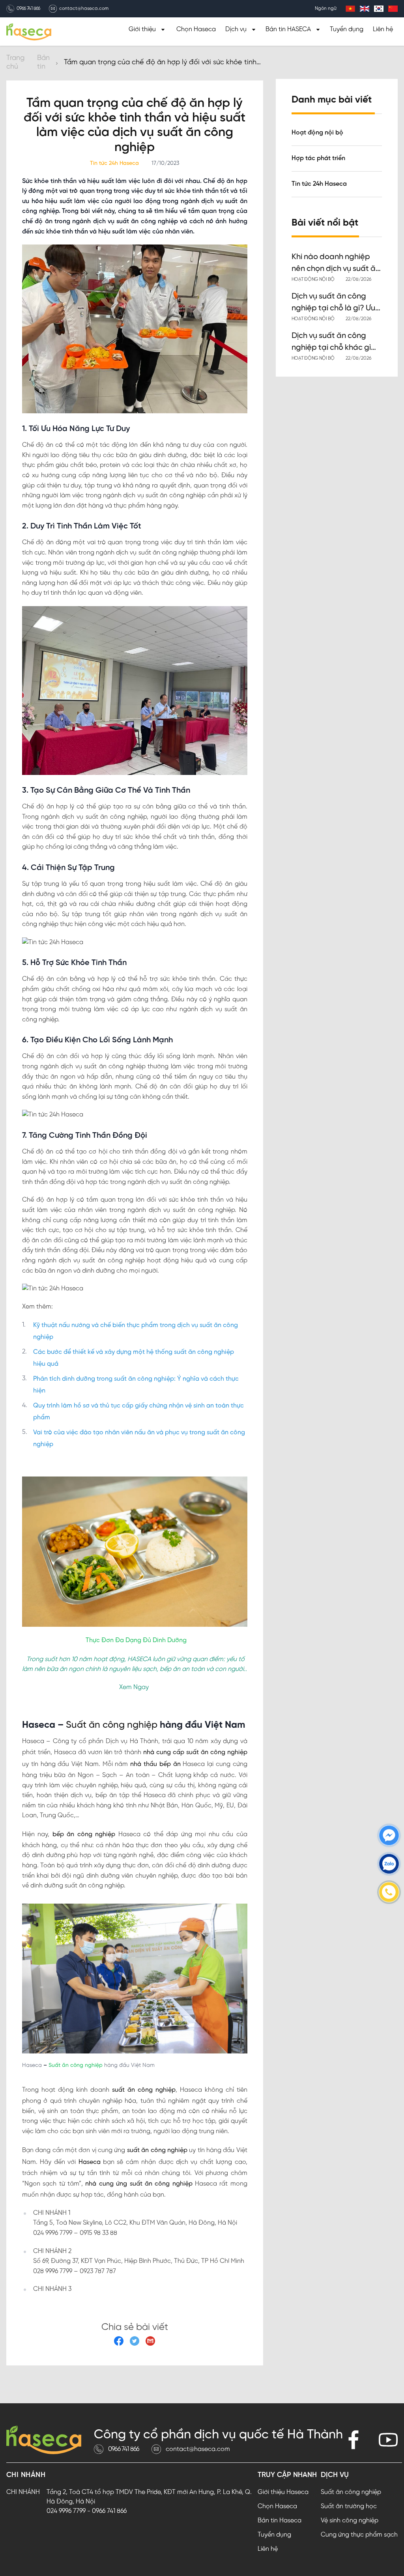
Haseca (88, 2162)
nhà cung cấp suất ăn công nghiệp (194, 1752)
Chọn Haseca (196, 29)
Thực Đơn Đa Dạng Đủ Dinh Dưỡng (136, 1640)
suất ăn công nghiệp (142, 2090)
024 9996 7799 (66, 2511)
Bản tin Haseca (280, 2521)
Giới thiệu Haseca (283, 2492)
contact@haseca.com (84, 9)
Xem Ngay (134, 1687)
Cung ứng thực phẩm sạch (359, 2535)
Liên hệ (383, 29)
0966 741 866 (28, 9)
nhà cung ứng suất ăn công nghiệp (138, 2184)
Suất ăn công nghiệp (110, 1725)
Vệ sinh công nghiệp (350, 2521)
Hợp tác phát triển (318, 158)
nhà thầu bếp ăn (154, 1764)
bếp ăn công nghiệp (82, 1834)
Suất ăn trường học (349, 2506)
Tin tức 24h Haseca (319, 184)
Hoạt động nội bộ (317, 133)
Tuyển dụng (347, 29)
